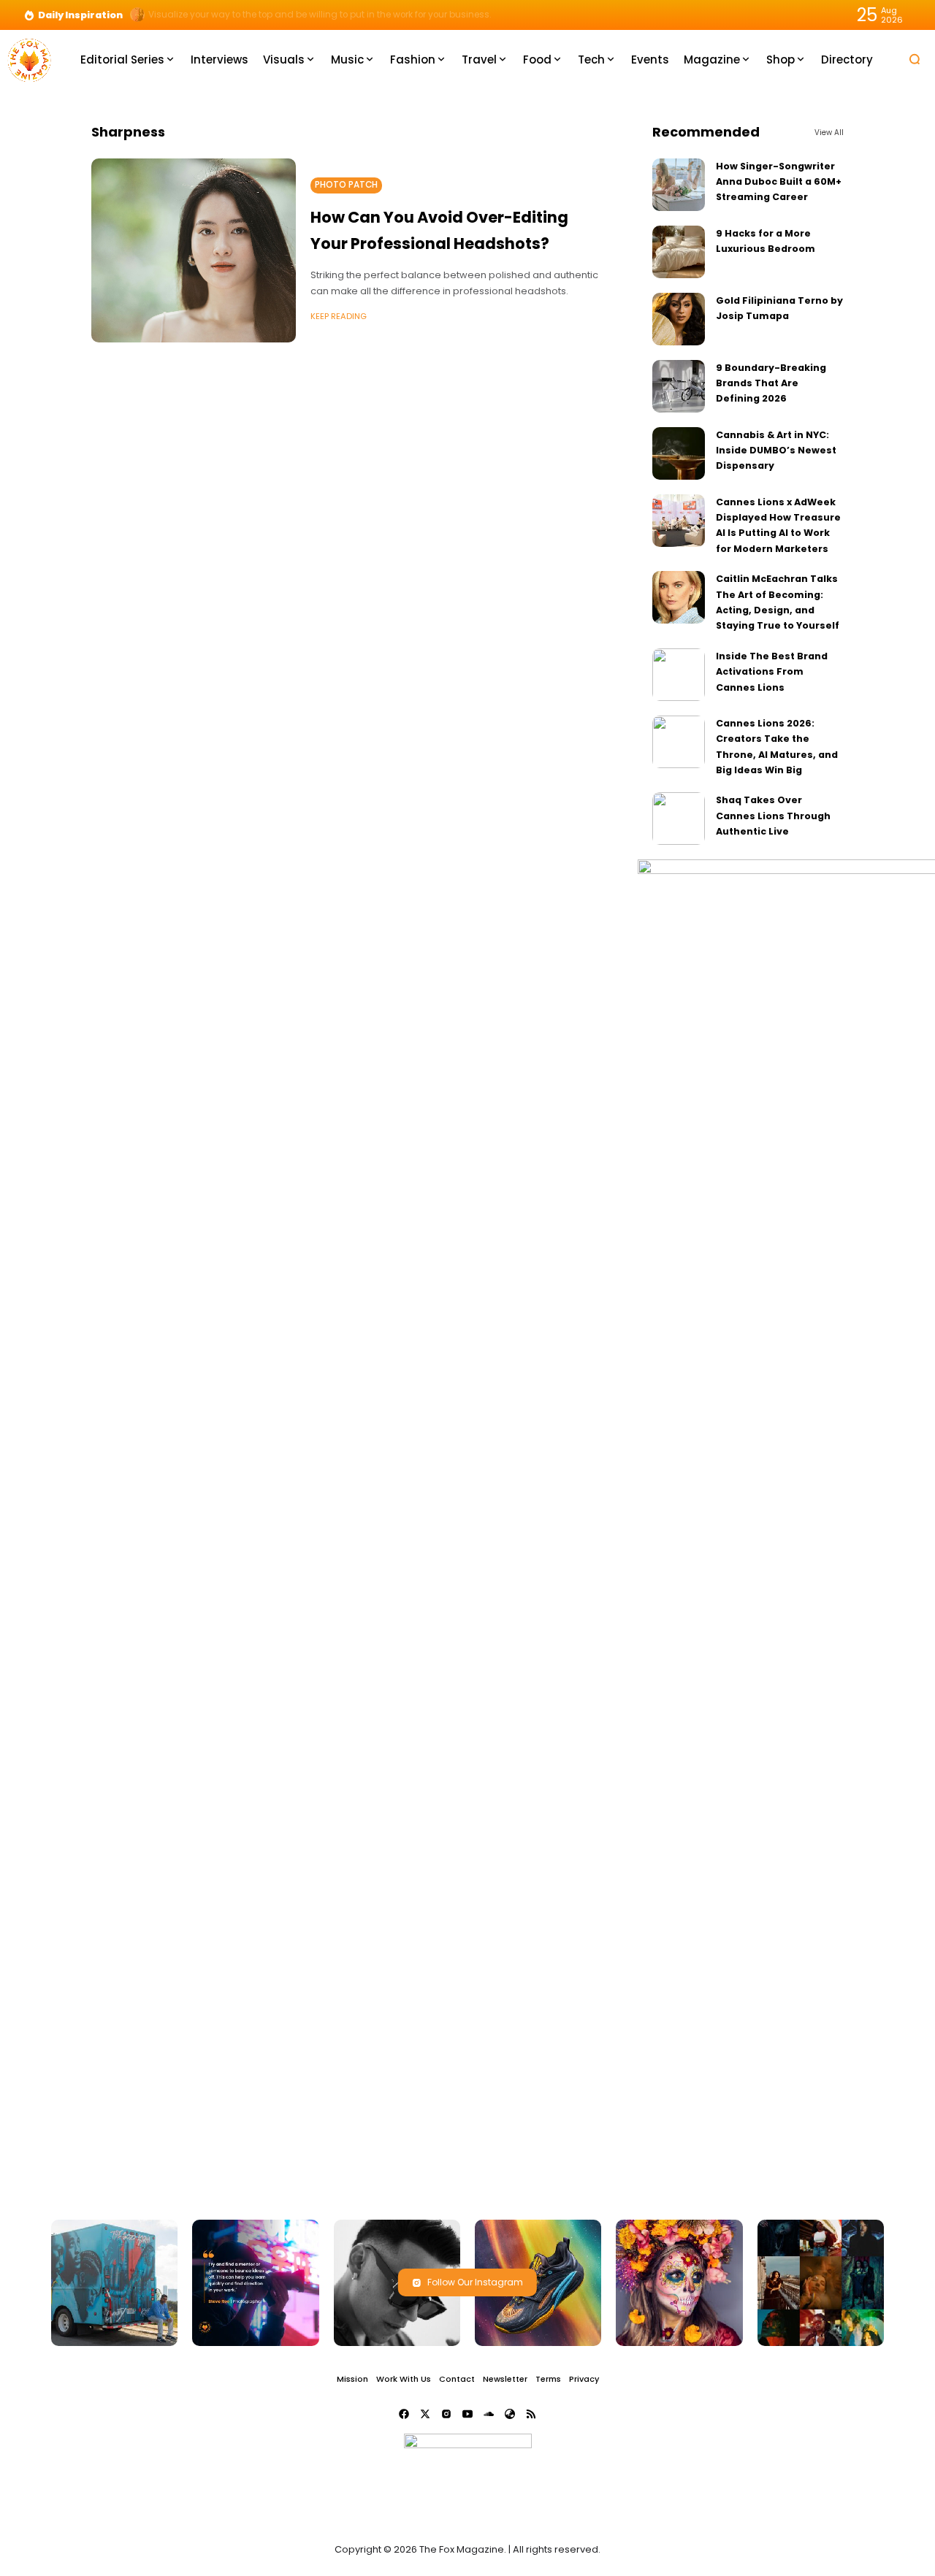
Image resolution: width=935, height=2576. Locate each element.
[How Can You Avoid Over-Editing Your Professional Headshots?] (194, 250)
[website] (510, 2414)
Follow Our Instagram (475, 2282)
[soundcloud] (489, 2414)
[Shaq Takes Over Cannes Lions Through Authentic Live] (679, 819)
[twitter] (425, 2414)
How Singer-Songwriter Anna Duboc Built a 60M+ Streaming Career (779, 182)
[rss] (531, 2414)
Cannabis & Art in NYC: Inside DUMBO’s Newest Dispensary (776, 451)
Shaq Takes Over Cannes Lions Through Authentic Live (773, 816)
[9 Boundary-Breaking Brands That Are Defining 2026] (679, 386)
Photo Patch (346, 185)
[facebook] (404, 2414)
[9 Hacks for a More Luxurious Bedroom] (679, 252)
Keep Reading (339, 316)
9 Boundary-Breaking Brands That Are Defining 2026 (771, 383)
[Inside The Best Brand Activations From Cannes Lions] (679, 675)
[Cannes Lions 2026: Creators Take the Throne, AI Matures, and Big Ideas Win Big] (679, 742)
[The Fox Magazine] (29, 59)
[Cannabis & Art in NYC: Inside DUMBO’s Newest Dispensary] (679, 453)
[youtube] (467, 2414)
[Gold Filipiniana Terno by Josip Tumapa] (679, 319)
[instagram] (446, 2414)
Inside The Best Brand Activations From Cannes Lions (772, 672)
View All (829, 133)
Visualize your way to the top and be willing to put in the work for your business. (320, 15)
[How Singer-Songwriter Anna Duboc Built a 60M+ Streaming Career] (679, 185)
